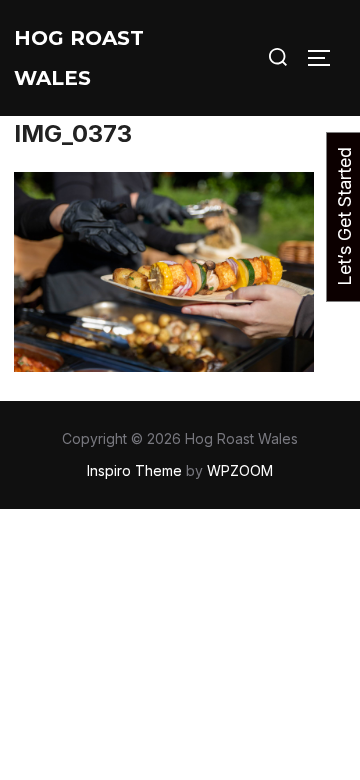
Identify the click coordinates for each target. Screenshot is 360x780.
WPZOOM (240, 470)
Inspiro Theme (134, 470)
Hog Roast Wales (79, 58)
